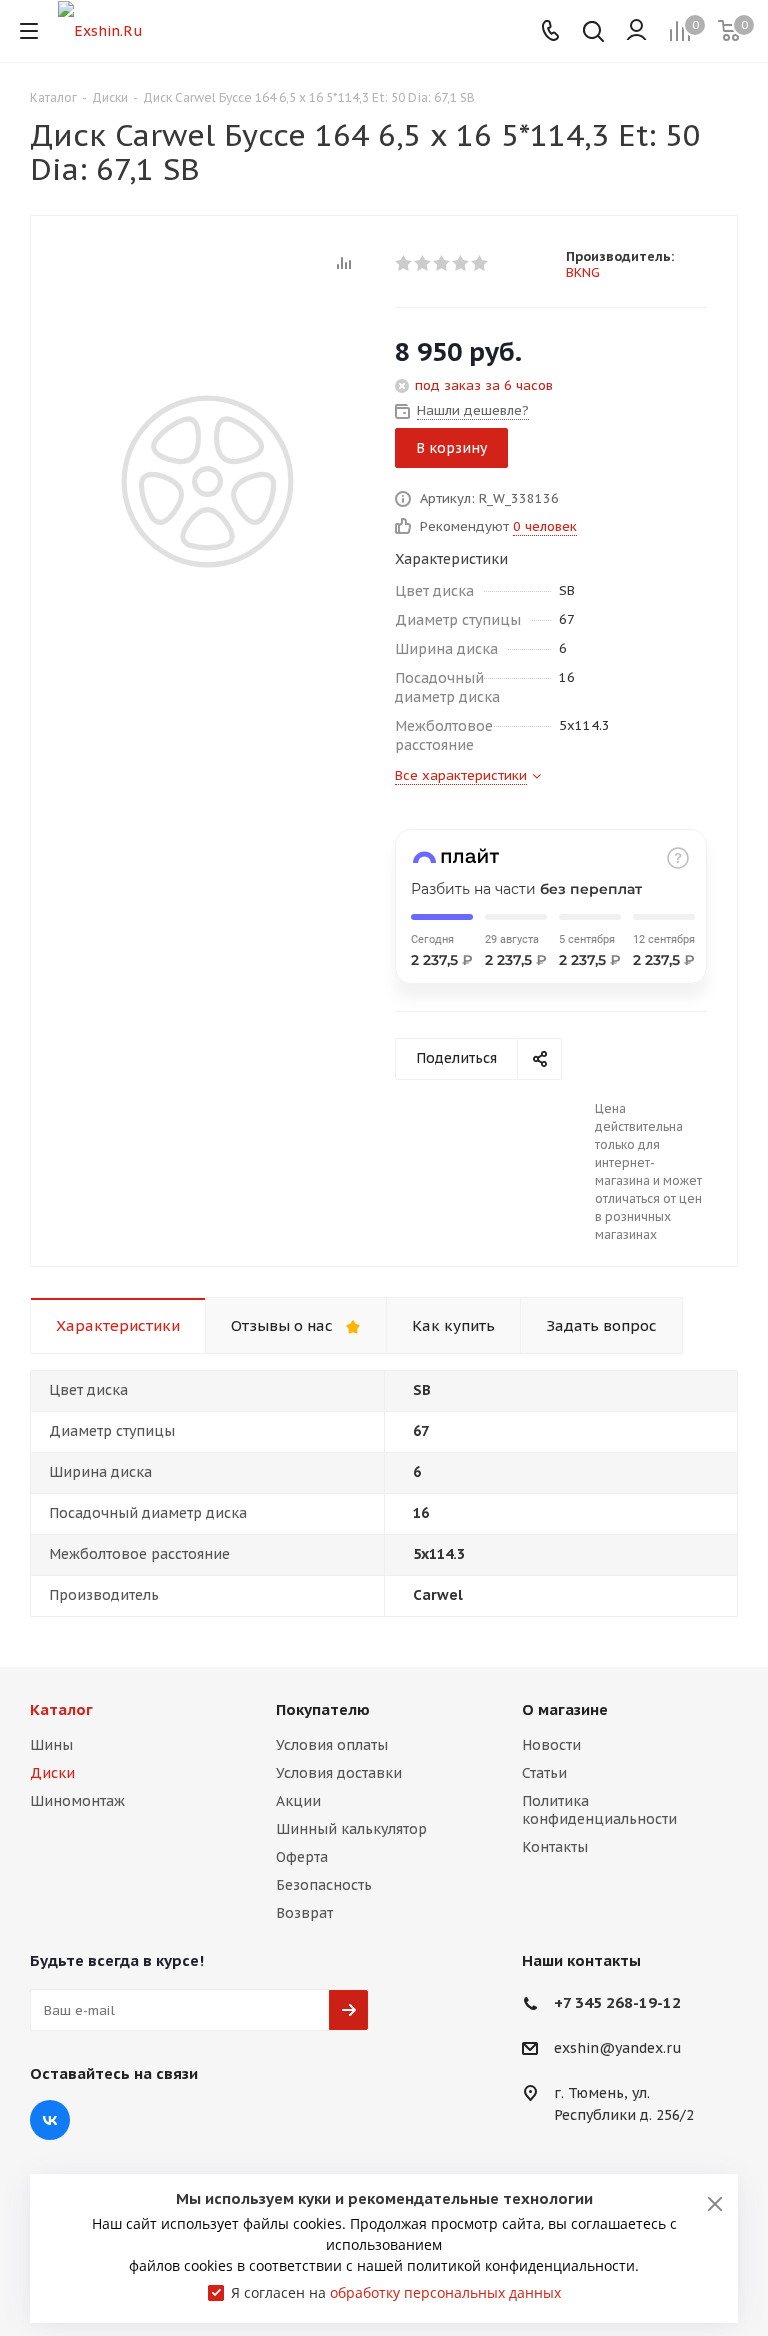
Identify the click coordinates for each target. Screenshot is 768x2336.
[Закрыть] (715, 2204)
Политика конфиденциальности (599, 1810)
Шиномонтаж (77, 1801)
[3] (442, 263)
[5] (480, 263)
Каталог (61, 1709)
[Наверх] (671, 1620)
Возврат (304, 1913)
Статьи (544, 1773)
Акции (298, 1801)
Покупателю (323, 1709)
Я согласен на (396, 2292)
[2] (423, 263)
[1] (404, 263)
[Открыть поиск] (593, 33)
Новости (551, 1745)
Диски (52, 1773)
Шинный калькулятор (351, 1829)
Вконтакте (50, 2120)
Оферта (302, 1857)
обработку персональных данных (445, 2292)
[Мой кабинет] (636, 31)
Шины (51, 1745)
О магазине (565, 1709)
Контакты (555, 1847)
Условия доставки (339, 1773)
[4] (461, 263)
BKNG (583, 272)
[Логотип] (100, 30)
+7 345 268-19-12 (617, 2002)
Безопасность (324, 1885)
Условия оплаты (332, 1745)
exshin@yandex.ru (618, 2049)
